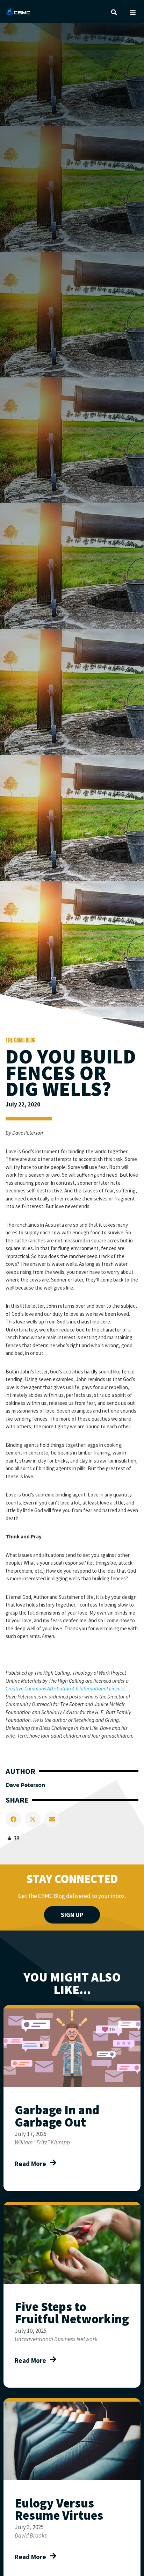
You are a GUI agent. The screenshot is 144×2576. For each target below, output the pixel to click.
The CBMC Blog (20, 1040)
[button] (114, 12)
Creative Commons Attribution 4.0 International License (65, 1689)
